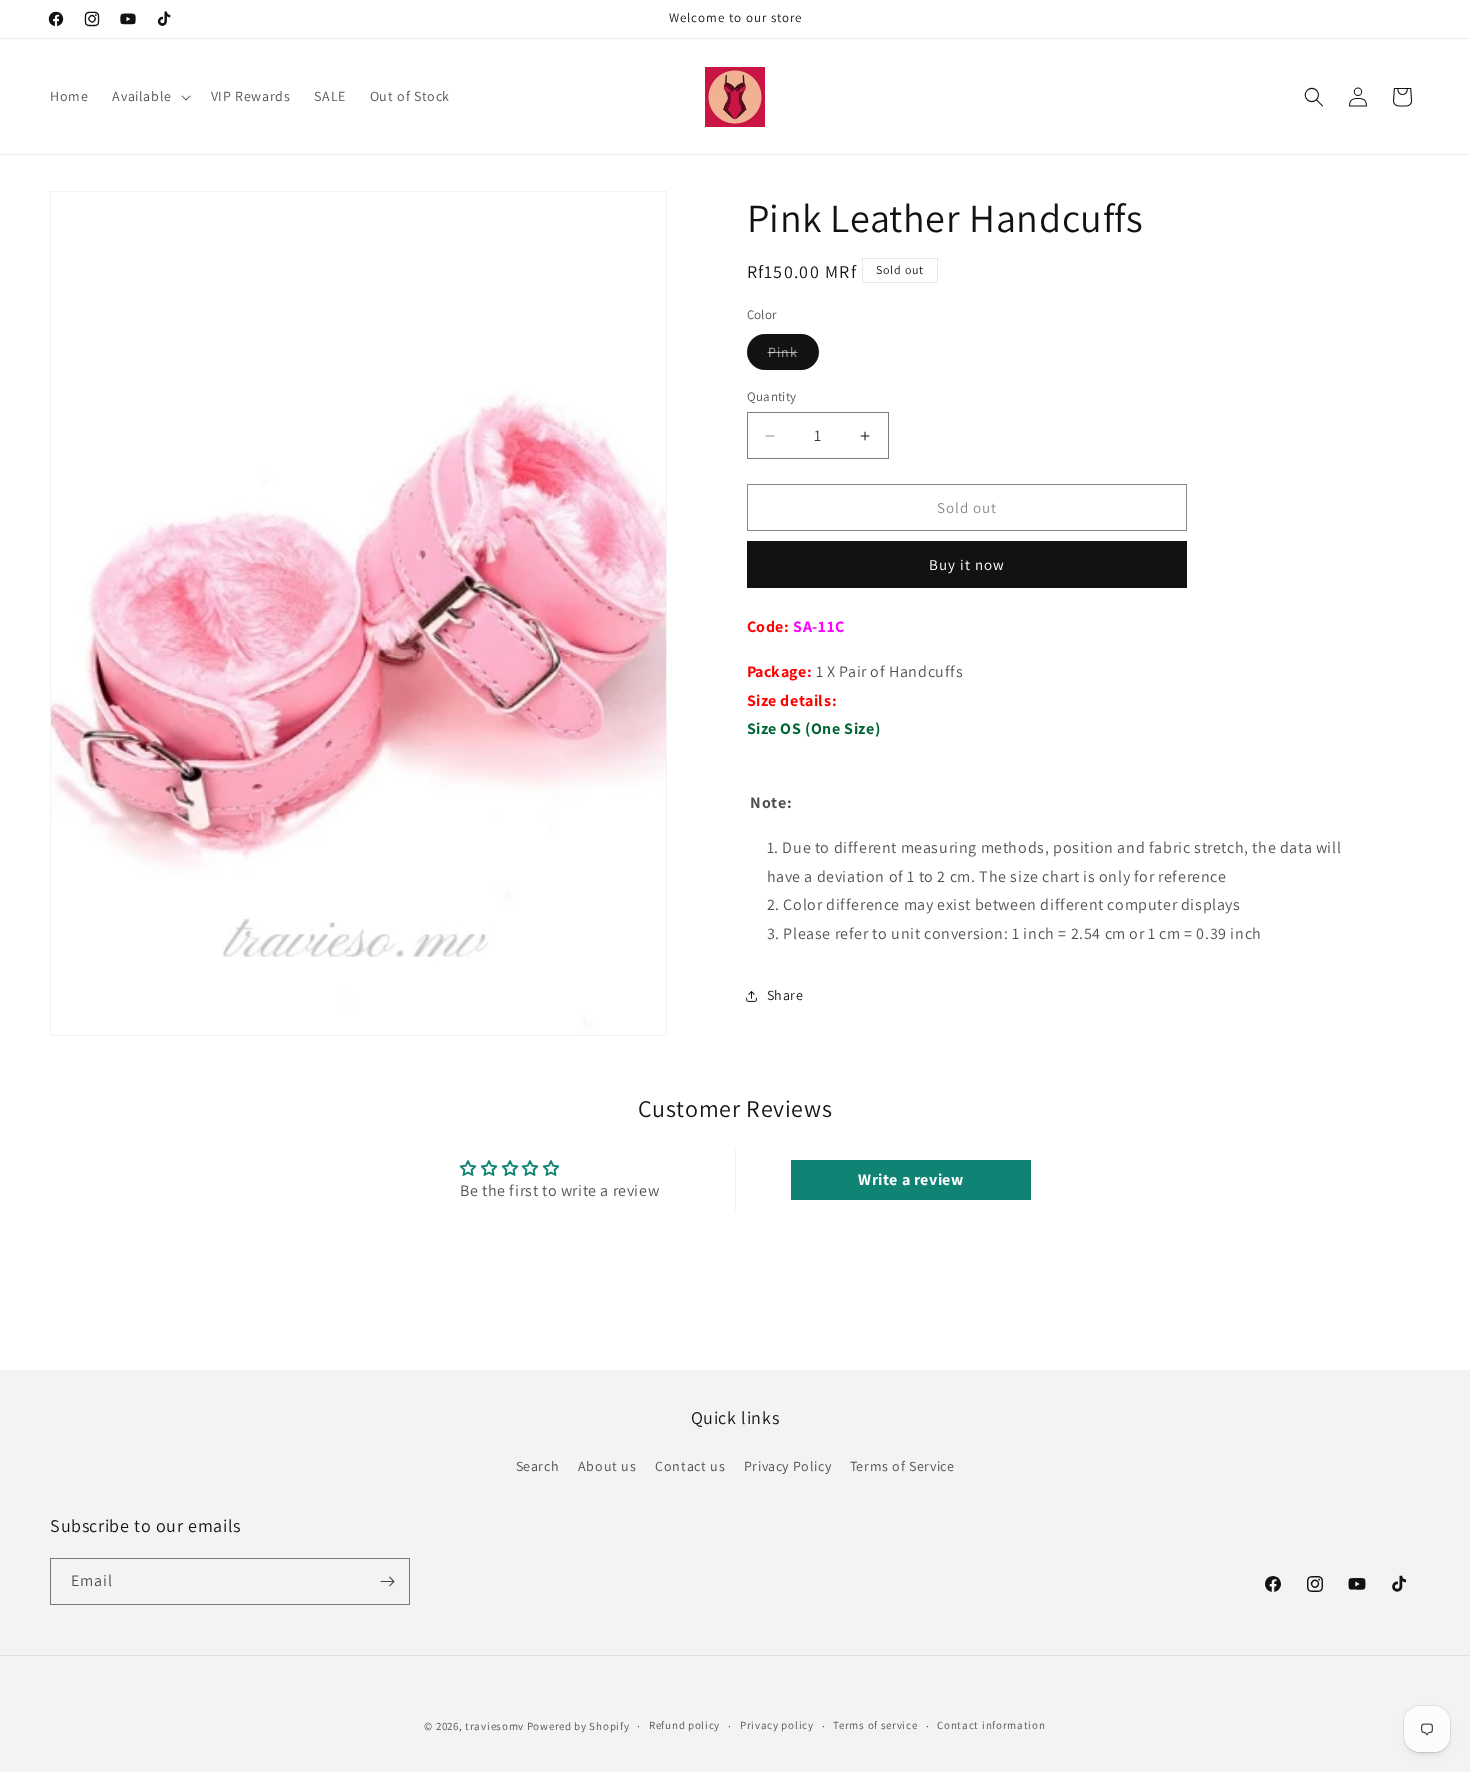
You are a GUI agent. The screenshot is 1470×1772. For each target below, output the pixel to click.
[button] (149, 96)
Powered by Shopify (578, 1726)
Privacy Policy (787, 1466)
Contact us (690, 1466)
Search (538, 1466)
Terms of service (875, 1726)
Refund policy (684, 1726)
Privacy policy (777, 1726)
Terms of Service (902, 1466)
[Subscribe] (387, 1581)
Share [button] (785, 995)
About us (607, 1466)
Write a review (910, 1179)
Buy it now (967, 564)
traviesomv (494, 1726)
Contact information (991, 1726)
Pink (793, 356)
